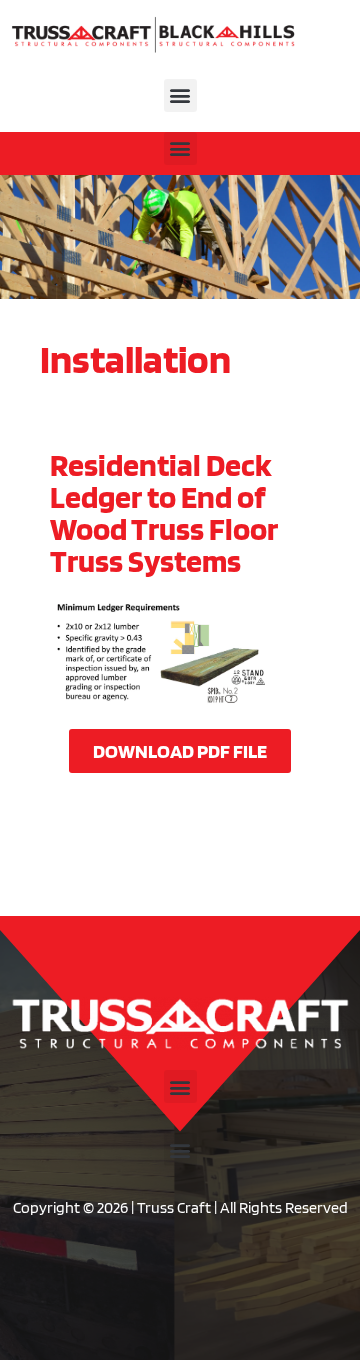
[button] (180, 95)
